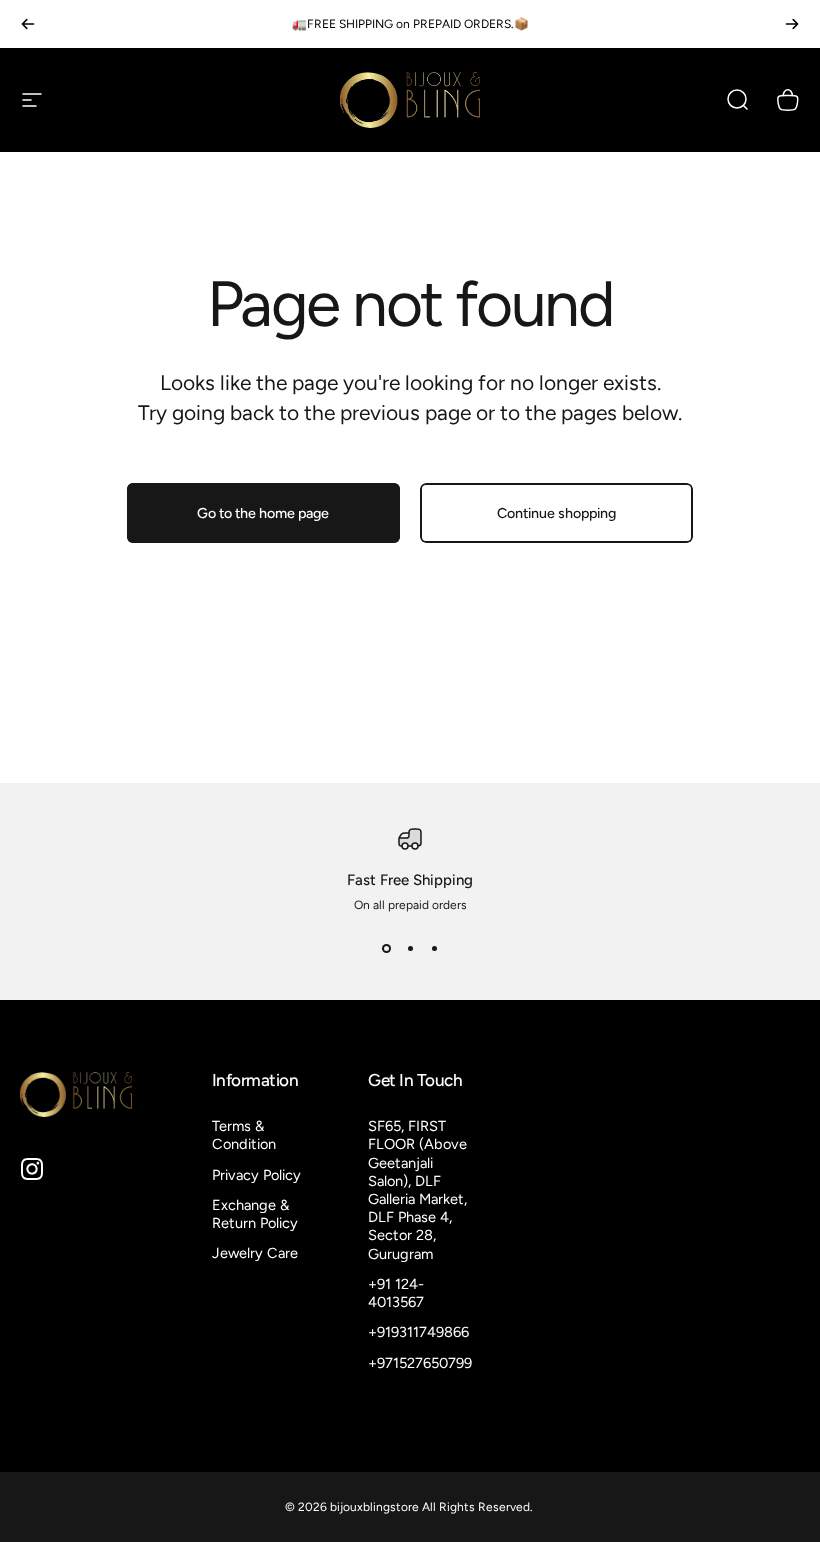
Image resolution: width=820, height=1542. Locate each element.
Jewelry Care (255, 1253)
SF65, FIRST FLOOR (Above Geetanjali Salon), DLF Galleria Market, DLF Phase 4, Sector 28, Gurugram (417, 1190)
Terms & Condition (244, 1135)
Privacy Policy (256, 1175)
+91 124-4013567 (396, 1293)
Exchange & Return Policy (255, 1214)
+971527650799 (420, 1363)
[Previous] (28, 24)
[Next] (792, 24)
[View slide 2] (410, 948)
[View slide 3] (434, 948)
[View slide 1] (386, 948)
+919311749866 (418, 1332)
